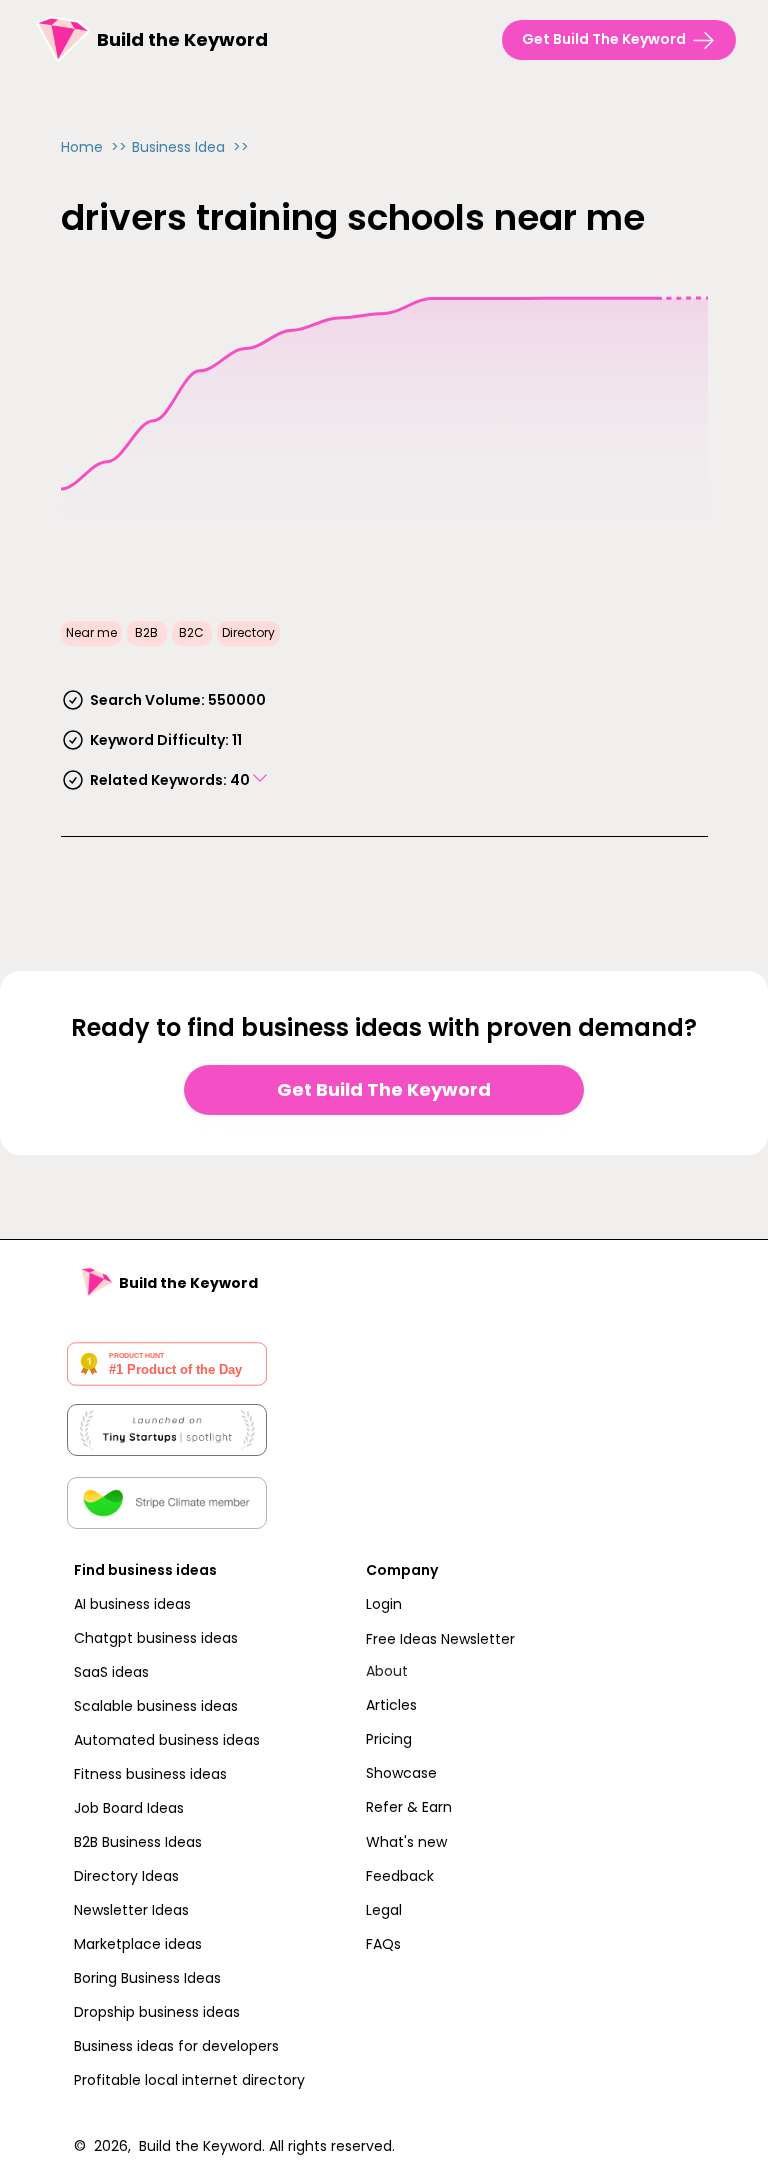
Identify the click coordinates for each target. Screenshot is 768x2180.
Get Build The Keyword (384, 1089)
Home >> (94, 147)
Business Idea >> (190, 147)
